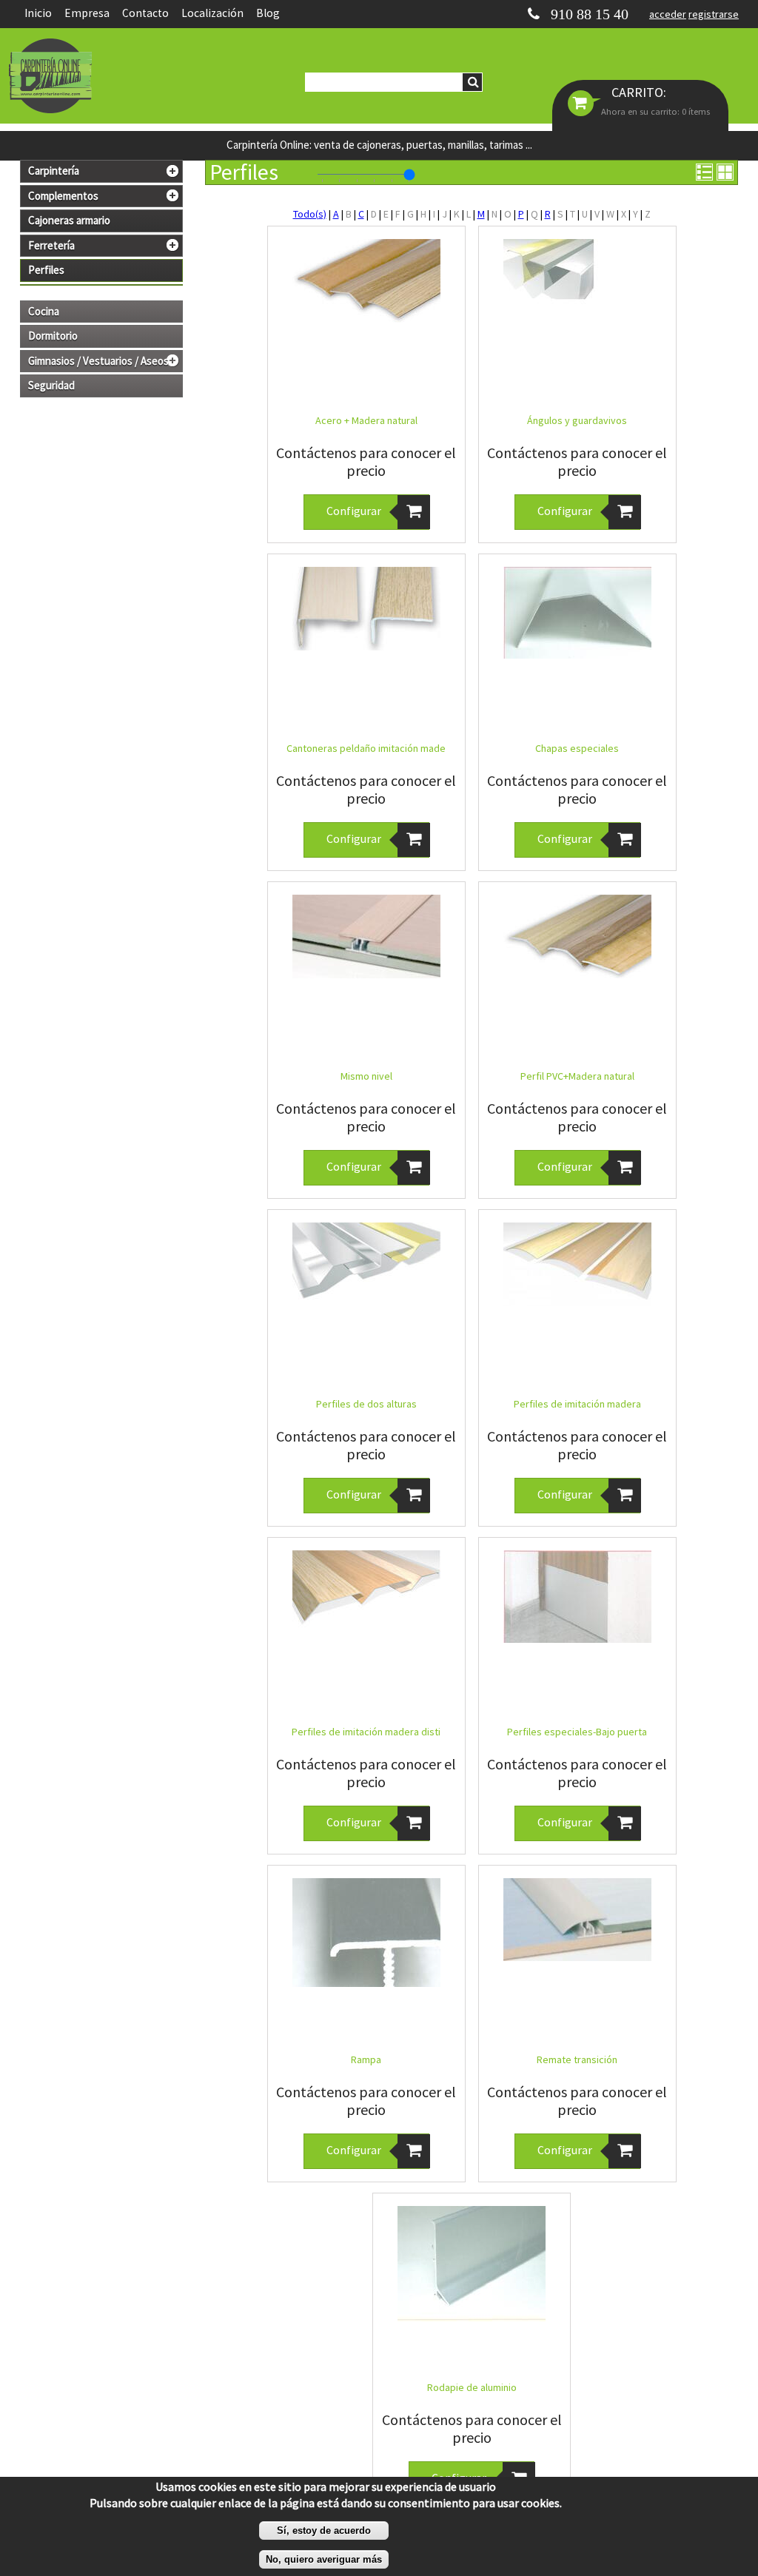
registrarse (714, 14)
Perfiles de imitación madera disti (366, 1732)
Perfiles (46, 270)
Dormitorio (53, 336)
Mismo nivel (366, 1076)
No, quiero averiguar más (324, 2559)
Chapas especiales (577, 748)
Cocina (44, 312)
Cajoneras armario (69, 221)
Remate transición (577, 2059)
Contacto (145, 13)
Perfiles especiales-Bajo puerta (577, 1732)
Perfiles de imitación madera (577, 1404)
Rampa (366, 2059)
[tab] (101, 171)
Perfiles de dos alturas (366, 1404)
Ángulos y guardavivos (577, 420)
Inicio (38, 13)
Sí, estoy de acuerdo (324, 2530)
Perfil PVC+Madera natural (577, 1076)
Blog (268, 13)
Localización (212, 13)
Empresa (87, 13)
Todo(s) (310, 214)
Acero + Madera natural (366, 420)
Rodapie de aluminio (472, 2387)
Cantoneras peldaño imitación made (366, 748)
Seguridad (51, 386)
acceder (668, 14)
